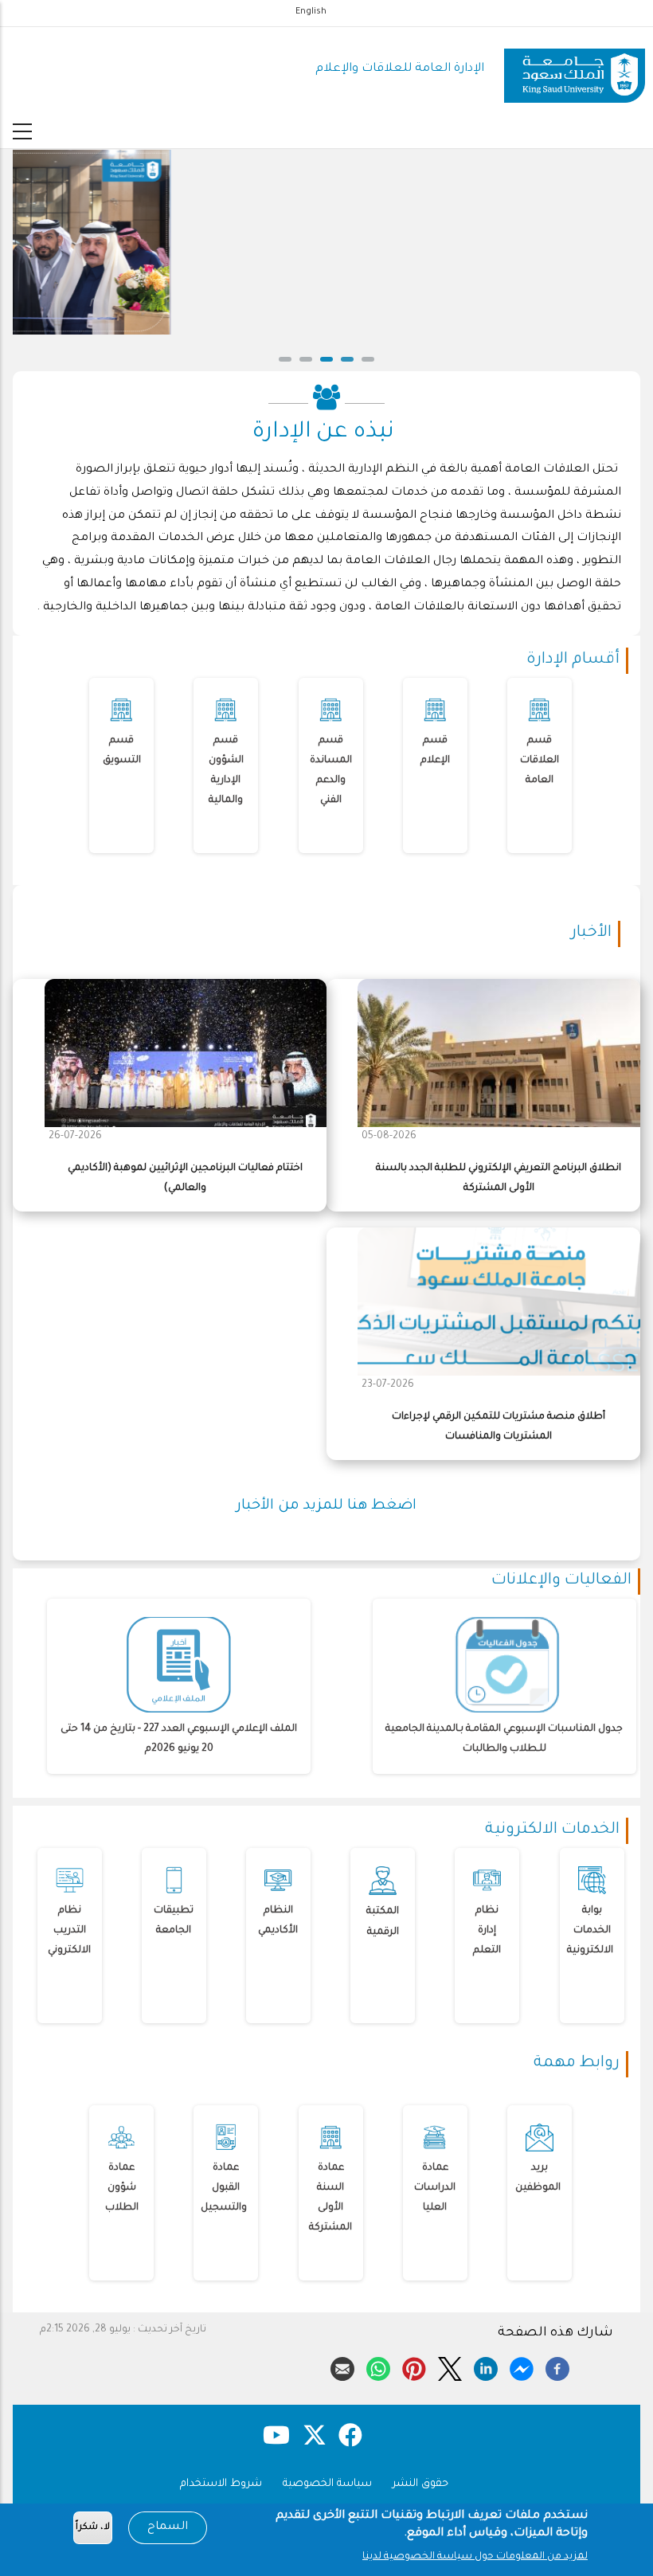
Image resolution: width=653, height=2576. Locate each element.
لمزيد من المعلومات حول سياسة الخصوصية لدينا (475, 2557)
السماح (168, 2527)
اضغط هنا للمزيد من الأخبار (326, 1506)
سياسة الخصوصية (327, 2484)
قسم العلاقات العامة (540, 761)
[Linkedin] (486, 2367)
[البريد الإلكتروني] (342, 2367)
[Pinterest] (414, 2367)
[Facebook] (557, 2367)
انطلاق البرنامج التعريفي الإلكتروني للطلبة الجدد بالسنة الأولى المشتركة (499, 1178)
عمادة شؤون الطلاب (122, 2188)
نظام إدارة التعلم (487, 1931)
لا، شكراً (93, 2528)
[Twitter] (450, 2367)
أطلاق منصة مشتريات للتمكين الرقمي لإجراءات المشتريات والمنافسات (499, 1427)
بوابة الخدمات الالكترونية (590, 1931)
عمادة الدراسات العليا (435, 2188)
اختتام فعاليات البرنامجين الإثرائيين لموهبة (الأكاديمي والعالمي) (185, 1178)
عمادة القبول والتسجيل (224, 2188)
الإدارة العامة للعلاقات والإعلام (400, 69)
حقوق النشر (420, 2484)
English (311, 12)
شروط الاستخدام (221, 2484)
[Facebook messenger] (522, 2367)
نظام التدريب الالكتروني (69, 1931)
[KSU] (575, 70)
